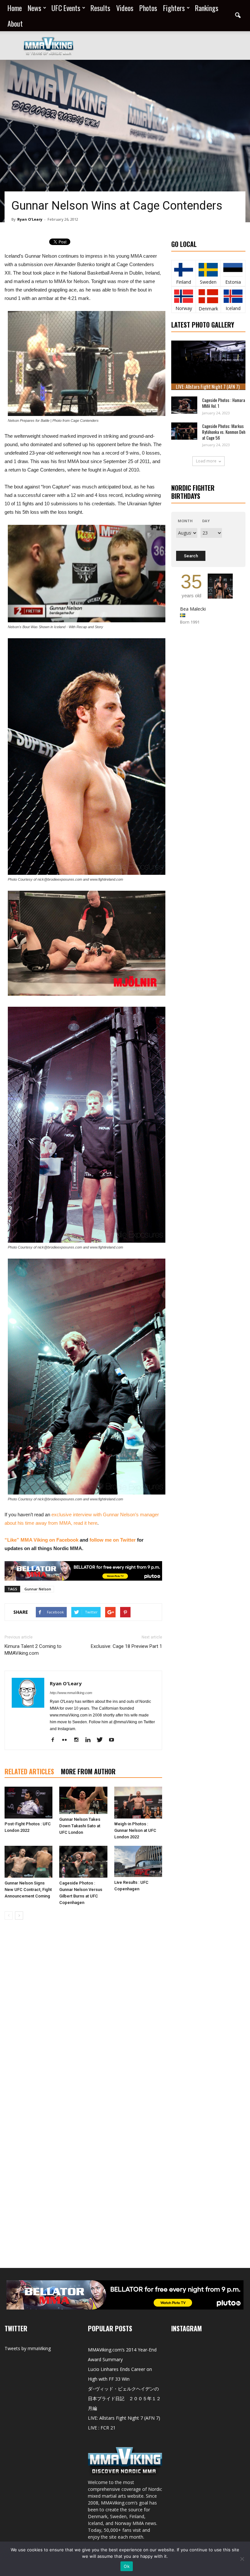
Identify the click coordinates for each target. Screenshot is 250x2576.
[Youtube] (114, 1740)
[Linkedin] (90, 1740)
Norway (184, 308)
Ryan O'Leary (30, 219)
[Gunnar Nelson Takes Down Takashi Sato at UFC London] (83, 1800)
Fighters (174, 8)
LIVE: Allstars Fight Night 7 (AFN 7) (208, 386)
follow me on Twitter (113, 1540)
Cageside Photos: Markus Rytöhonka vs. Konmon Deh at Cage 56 (224, 432)
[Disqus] (83, 2016)
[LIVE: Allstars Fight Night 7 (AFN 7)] (208, 365)
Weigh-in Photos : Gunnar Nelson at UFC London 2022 (135, 1830)
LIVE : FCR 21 (102, 2428)
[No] (242, 2559)
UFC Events (66, 8)
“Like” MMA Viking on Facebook (42, 1540)
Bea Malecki (193, 609)
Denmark (208, 309)
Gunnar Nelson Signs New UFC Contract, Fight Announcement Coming (28, 1890)
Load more (206, 461)
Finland (184, 282)
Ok (127, 2566)
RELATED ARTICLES (29, 1771)
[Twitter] (102, 1740)
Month (185, 521)
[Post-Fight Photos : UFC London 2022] (28, 1803)
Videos (125, 8)
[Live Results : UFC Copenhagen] (138, 1861)
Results (100, 8)
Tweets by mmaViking (28, 2348)
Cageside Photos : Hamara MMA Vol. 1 (224, 403)
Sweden (208, 282)
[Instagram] (79, 1740)
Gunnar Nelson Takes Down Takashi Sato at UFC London (80, 1826)
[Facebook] (55, 1740)
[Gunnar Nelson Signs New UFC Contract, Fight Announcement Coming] (28, 1862)
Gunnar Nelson (38, 1589)
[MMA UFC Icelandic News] (233, 296)
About (15, 23)
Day (206, 521)
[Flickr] (67, 1740)
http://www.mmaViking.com (71, 1693)
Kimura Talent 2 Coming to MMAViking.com (33, 1650)
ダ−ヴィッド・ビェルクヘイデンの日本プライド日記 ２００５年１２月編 (124, 2398)
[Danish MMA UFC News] (208, 296)
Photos (148, 8)
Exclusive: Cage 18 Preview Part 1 (126, 1646)
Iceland (233, 308)
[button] (238, 16)
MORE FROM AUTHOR (88, 1771)
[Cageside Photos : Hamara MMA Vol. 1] (184, 405)
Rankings (207, 8)
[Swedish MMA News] (184, 270)
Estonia (233, 282)
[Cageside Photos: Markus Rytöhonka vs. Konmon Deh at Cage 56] (184, 431)
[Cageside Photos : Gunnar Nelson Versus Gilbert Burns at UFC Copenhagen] (83, 1862)
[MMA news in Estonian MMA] (233, 270)
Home (15, 8)
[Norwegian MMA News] (184, 296)
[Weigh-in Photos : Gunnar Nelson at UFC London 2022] (138, 1803)
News (35, 8)
